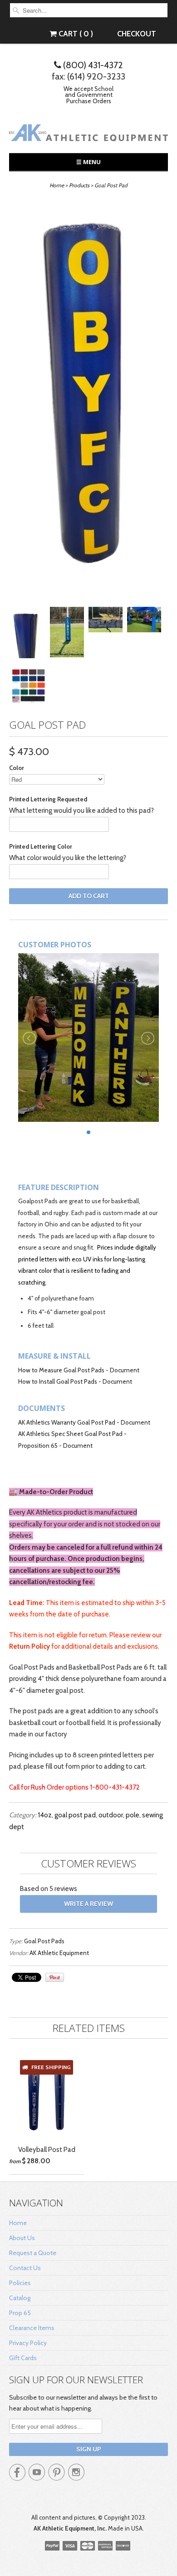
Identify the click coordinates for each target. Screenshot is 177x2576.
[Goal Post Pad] (28, 688)
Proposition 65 (38, 1446)
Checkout (137, 34)
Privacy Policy (28, 2343)
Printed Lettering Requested (48, 799)
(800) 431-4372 (92, 65)
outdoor (111, 1815)
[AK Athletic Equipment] (88, 134)
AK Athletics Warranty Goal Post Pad (67, 1422)
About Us (22, 2238)
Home (18, 2223)
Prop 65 (20, 2313)
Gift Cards (23, 2358)
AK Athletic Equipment (59, 1953)
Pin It (55, 1977)
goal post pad (75, 1815)
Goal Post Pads (44, 1941)
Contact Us (25, 2268)
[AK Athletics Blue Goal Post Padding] (67, 634)
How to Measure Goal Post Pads (62, 1370)
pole (133, 1815)
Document (125, 1370)
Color (17, 768)
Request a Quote (33, 2253)
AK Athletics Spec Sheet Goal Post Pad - (72, 1434)
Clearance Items (32, 2328)
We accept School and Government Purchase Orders (88, 95)
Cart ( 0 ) (75, 34)
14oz (45, 1815)
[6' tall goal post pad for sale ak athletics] (88, 400)
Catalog (20, 2298)
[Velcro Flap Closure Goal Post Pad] (28, 635)
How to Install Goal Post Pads (58, 1381)
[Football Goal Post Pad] (106, 622)
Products (79, 185)
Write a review (88, 1904)
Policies (20, 2283)
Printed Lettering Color (41, 846)
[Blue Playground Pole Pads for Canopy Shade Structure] (144, 622)
